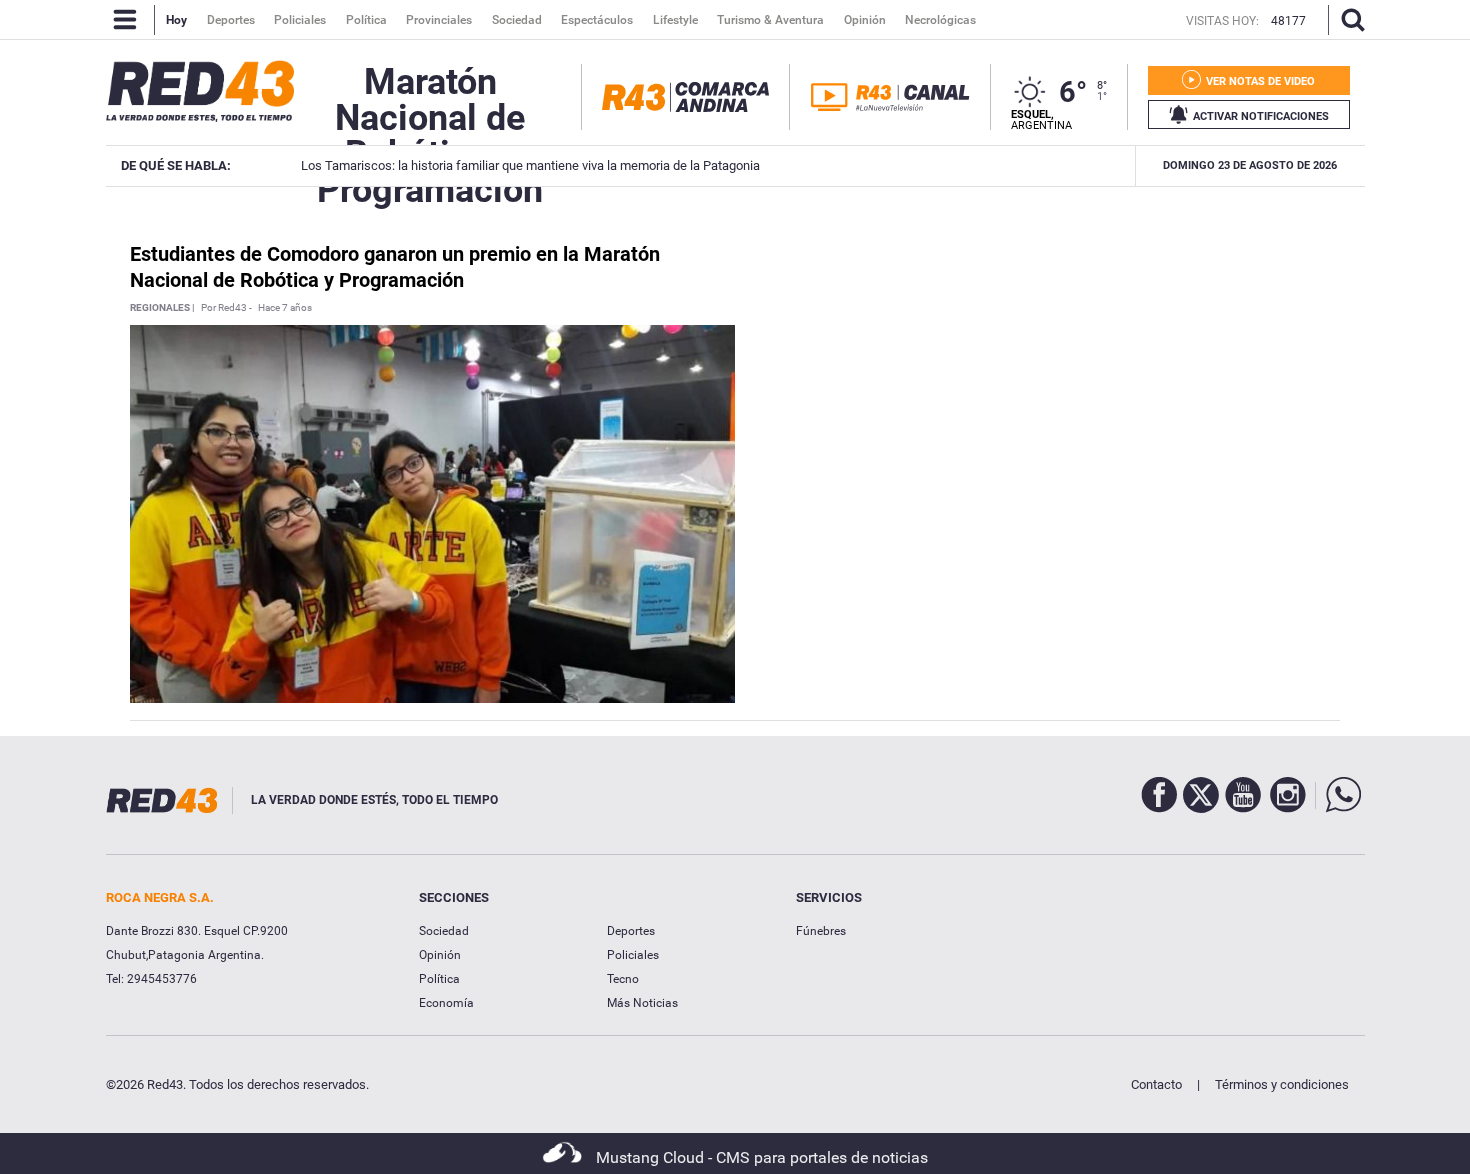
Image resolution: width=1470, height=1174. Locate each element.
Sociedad (444, 931)
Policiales (633, 955)
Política (439, 979)
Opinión (440, 955)
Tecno (623, 979)
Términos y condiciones (1282, 1084)
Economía (446, 1003)
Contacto (1156, 1084)
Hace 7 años (285, 308)
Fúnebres (821, 931)
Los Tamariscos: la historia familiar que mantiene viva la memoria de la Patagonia (524, 165)
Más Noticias (642, 1003)
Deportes (631, 931)
